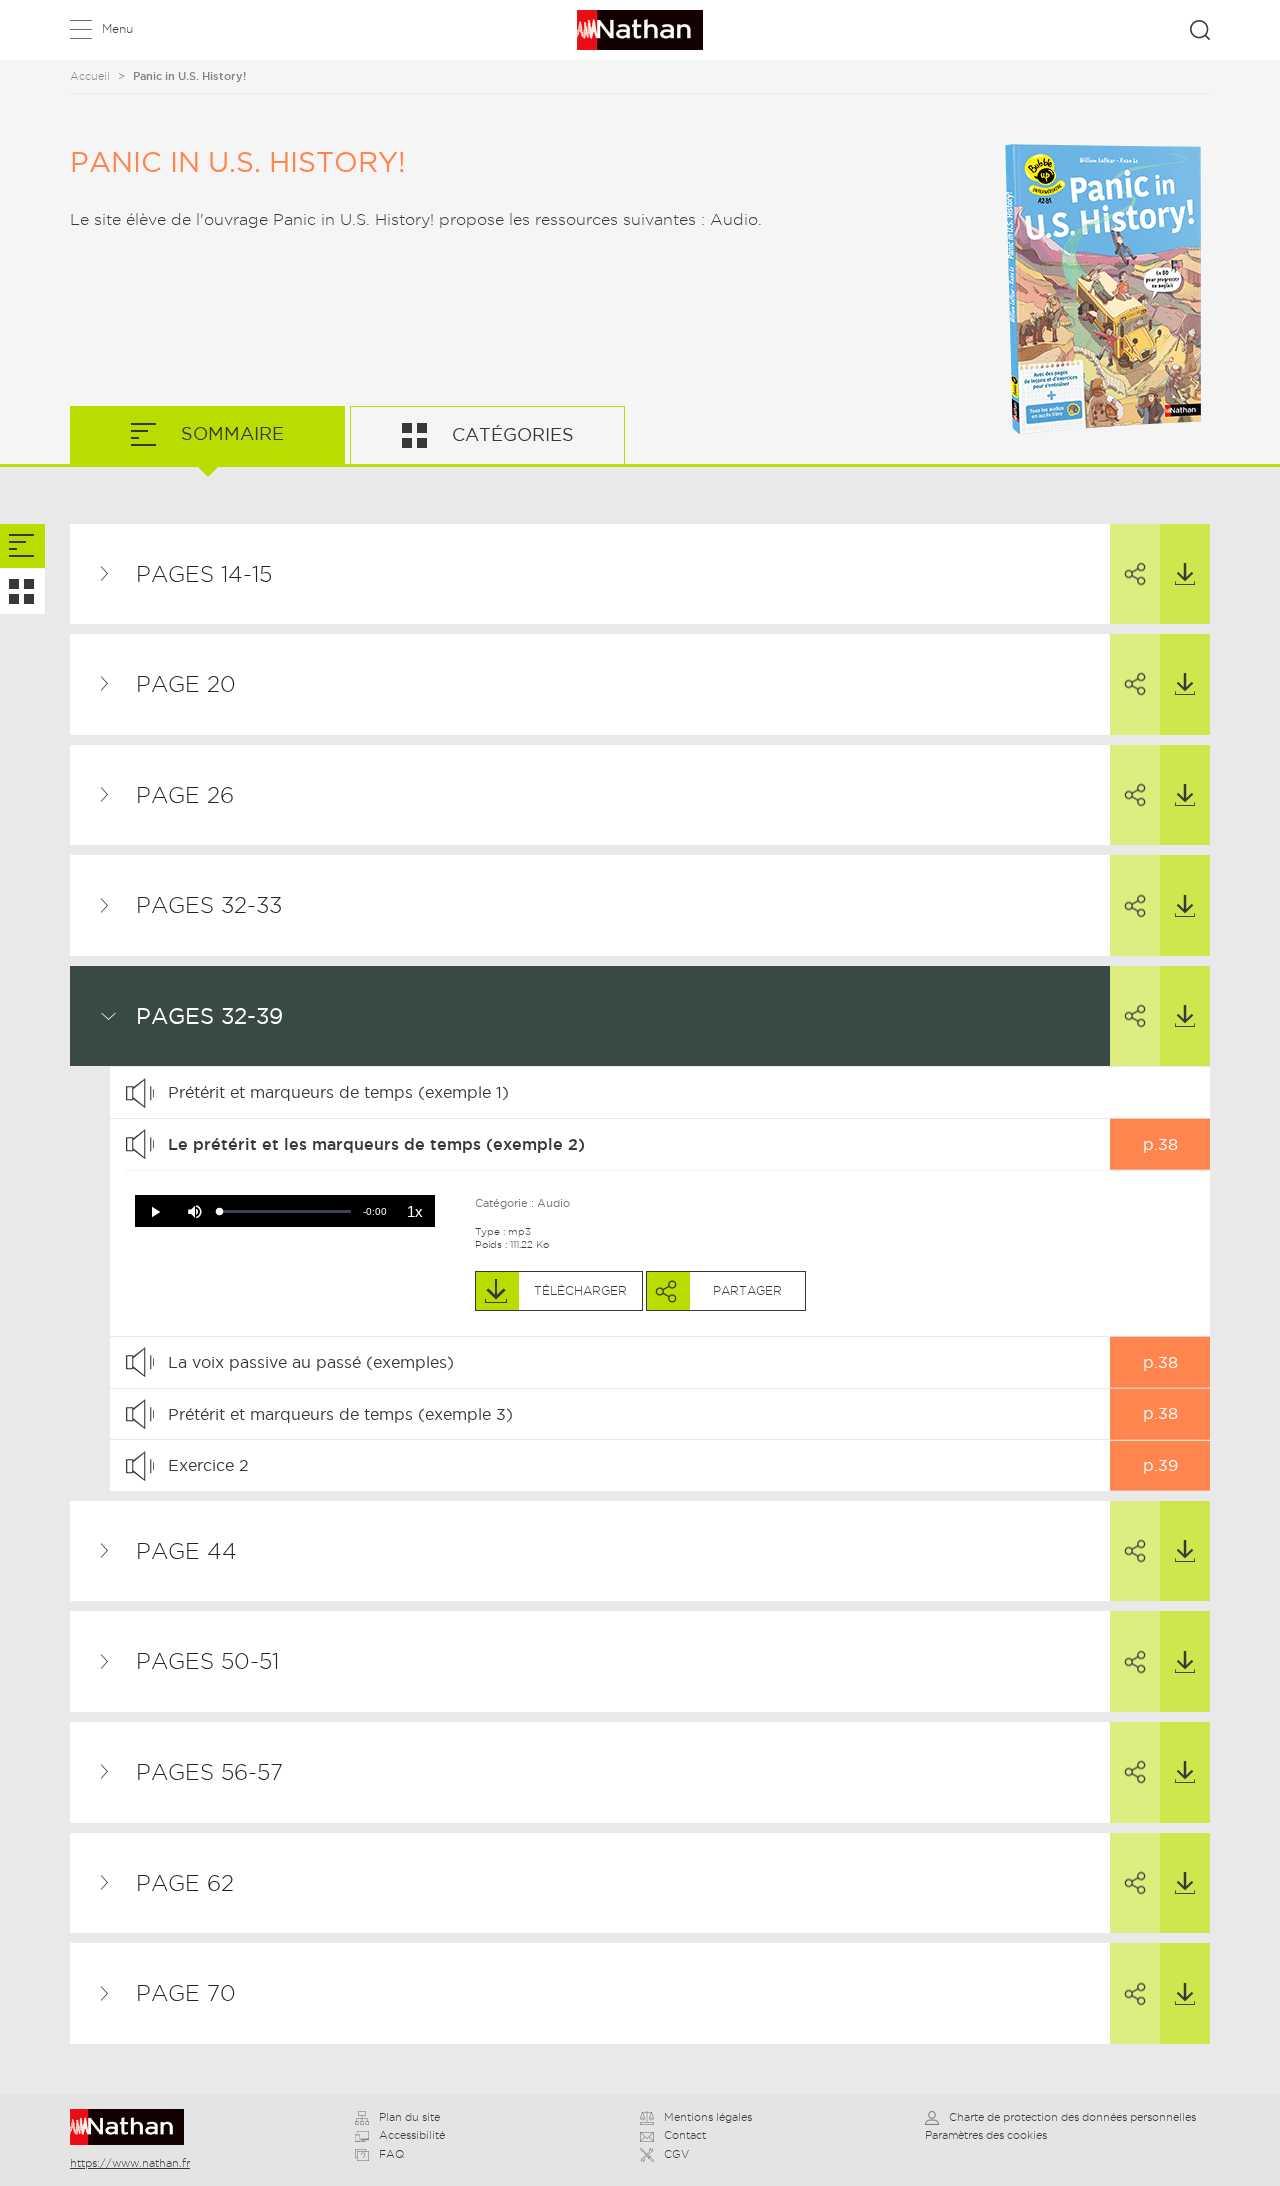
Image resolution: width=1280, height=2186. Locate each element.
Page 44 (186, 1551)
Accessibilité (412, 2135)
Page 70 (186, 1993)
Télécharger (1185, 574)
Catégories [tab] (510, 434)
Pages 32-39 (209, 1016)
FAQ (391, 2154)
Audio (553, 1203)
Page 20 (186, 684)
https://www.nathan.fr (130, 2163)
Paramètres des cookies (986, 2135)
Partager (1135, 574)
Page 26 (185, 795)
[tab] (22, 546)
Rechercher (1200, 30)
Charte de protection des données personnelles (1072, 2117)
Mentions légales (708, 2117)
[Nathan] (133, 2127)
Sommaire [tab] (230, 433)
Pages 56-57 (209, 1772)
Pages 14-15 (204, 574)
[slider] (285, 1211)
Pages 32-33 (209, 905)
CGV (676, 2154)
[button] (155, 1212)
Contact (685, 2135)
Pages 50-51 (207, 1661)
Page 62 (185, 1883)
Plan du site (409, 2117)
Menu (117, 28)
